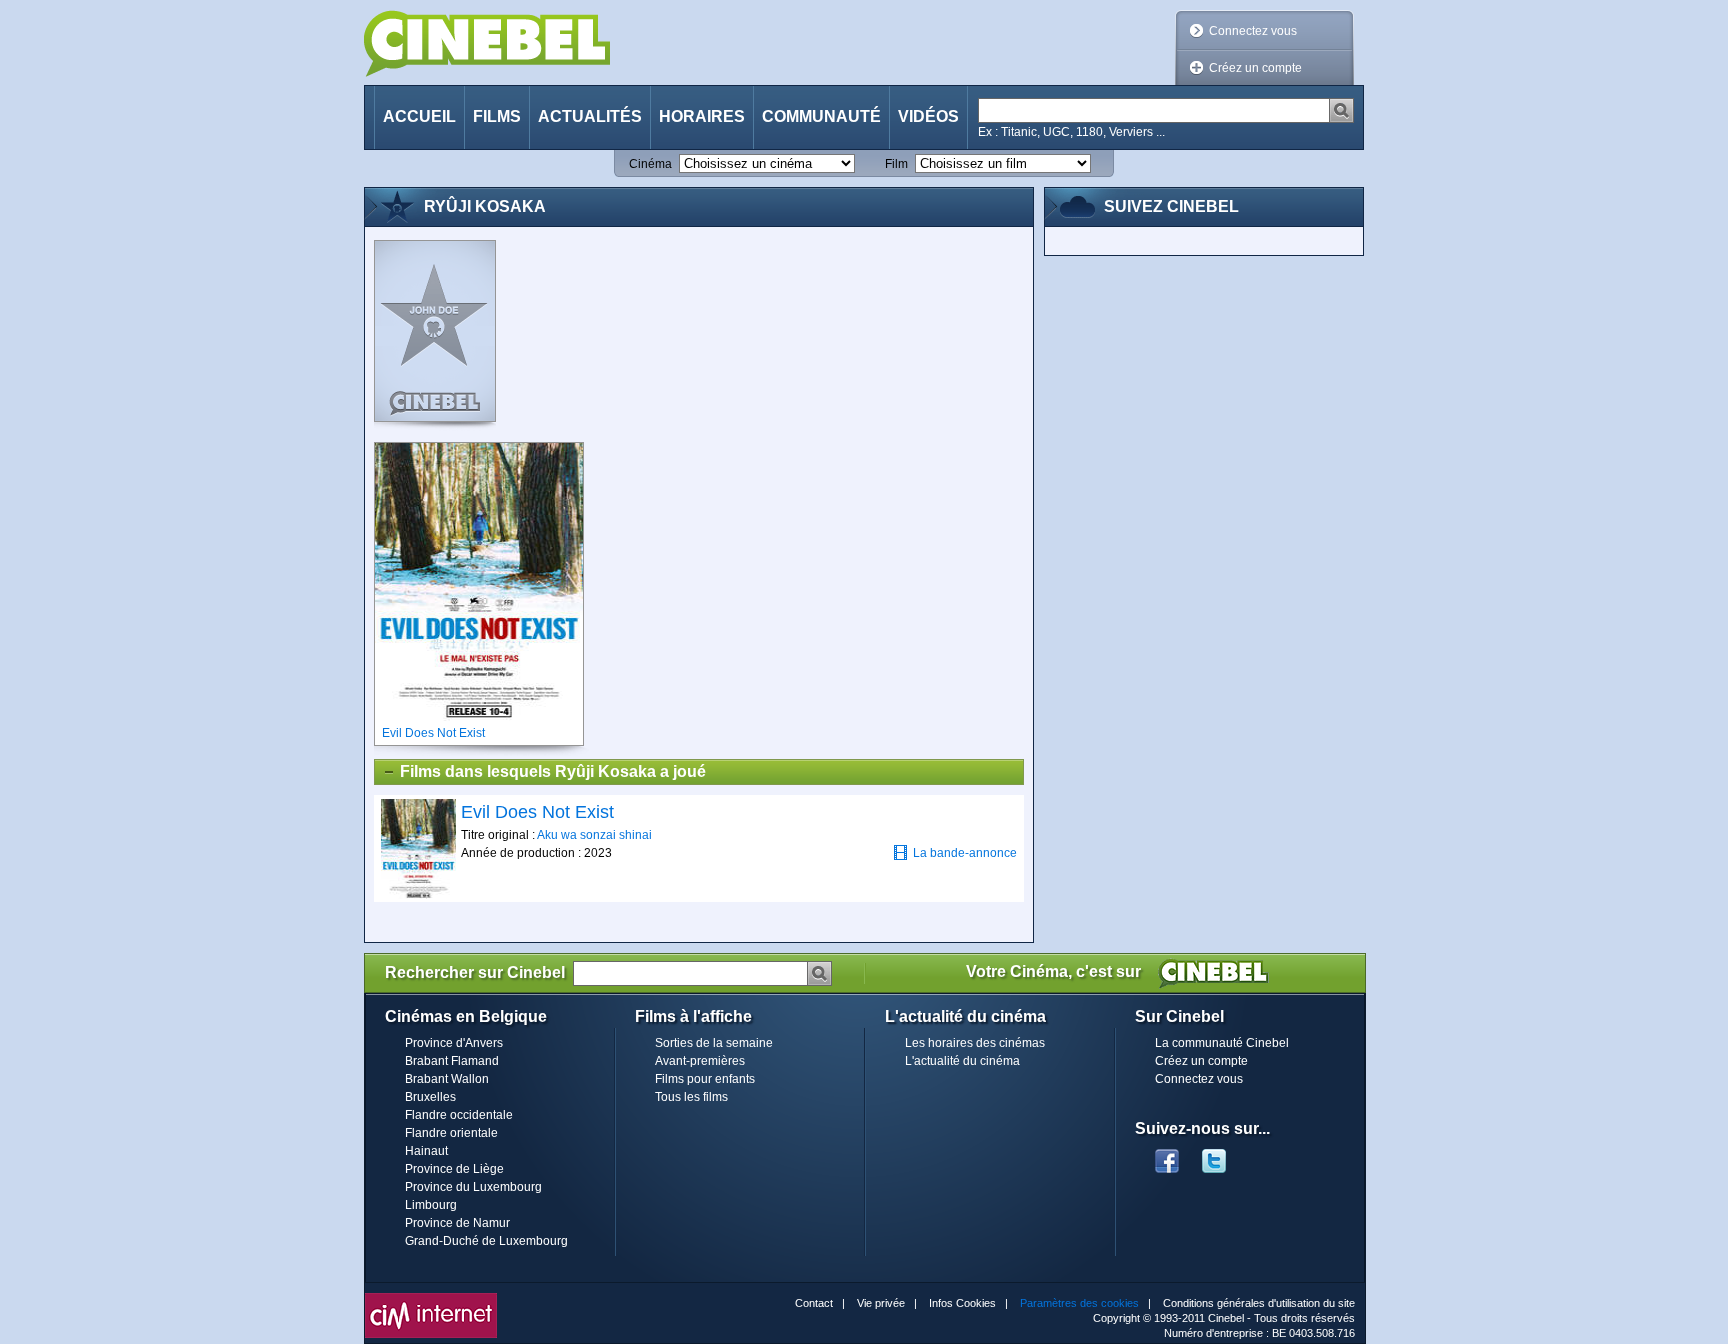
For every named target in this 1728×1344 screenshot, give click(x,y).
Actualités (590, 116)
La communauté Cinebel (1222, 1043)
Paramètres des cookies (1079, 1303)
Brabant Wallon (447, 1079)
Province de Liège (454, 1169)
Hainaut (426, 1151)
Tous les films (691, 1097)
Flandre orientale (451, 1133)
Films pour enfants (705, 1079)
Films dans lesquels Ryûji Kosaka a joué (553, 771)
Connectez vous (1253, 31)
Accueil (419, 116)
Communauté (821, 116)
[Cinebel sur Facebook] (1167, 1155)
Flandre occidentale (459, 1115)
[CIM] (431, 1298)
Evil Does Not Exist (537, 812)
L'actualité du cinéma (962, 1061)
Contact (814, 1303)
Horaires (702, 116)
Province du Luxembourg (473, 1187)
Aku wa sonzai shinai (594, 835)
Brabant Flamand (452, 1061)
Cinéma (650, 164)
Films (497, 116)
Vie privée (881, 1303)
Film (896, 164)
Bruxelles (430, 1097)
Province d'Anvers (454, 1043)
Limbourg (431, 1205)
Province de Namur (457, 1223)
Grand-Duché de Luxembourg (486, 1241)
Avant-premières (700, 1061)
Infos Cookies (962, 1303)
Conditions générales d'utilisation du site (1259, 1303)
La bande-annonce (965, 853)
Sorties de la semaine (714, 1043)
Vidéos (928, 116)
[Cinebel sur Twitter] (1224, 1155)
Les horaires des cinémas (975, 1043)
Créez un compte (1255, 68)
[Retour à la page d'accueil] (487, 43)
